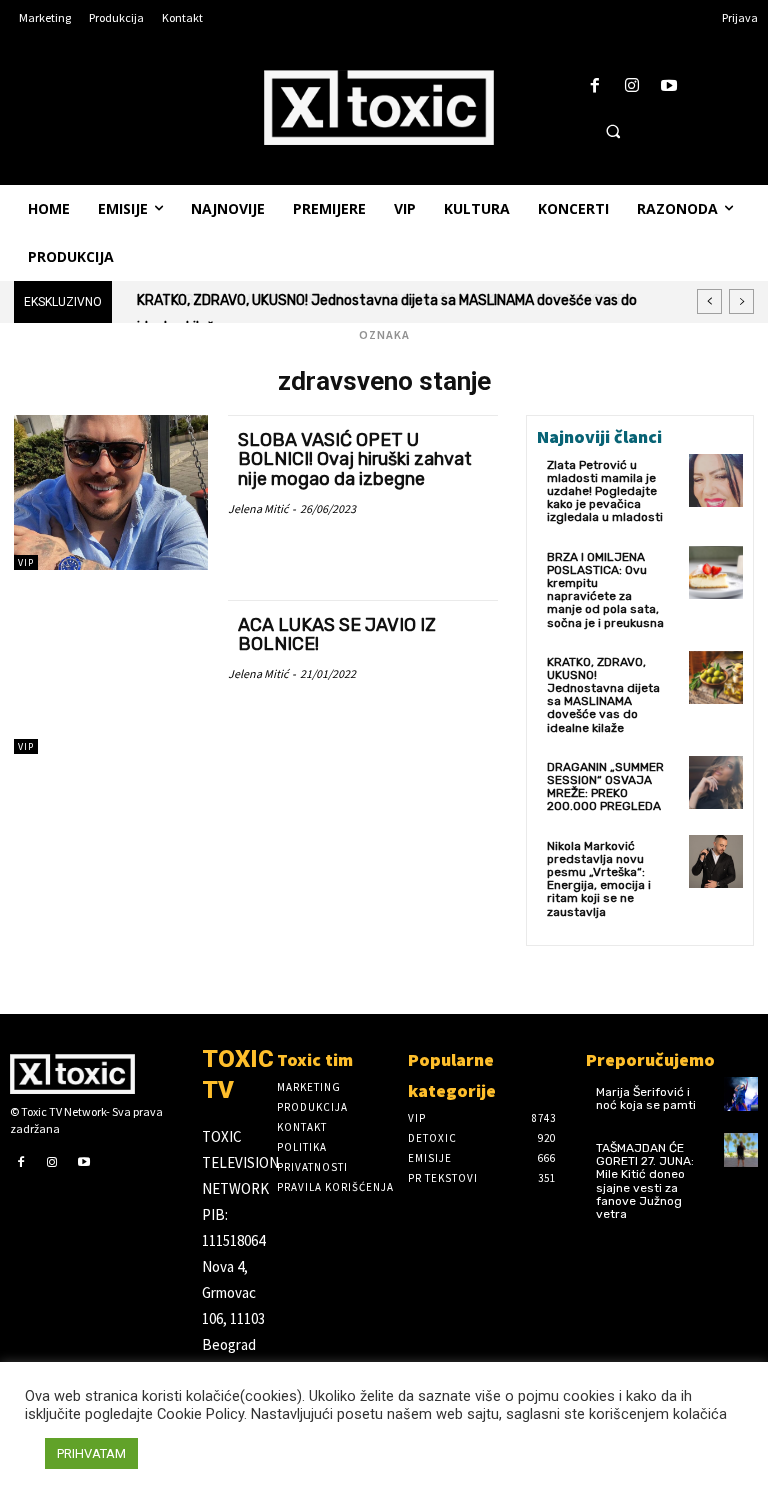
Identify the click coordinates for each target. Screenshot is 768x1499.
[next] (741, 301)
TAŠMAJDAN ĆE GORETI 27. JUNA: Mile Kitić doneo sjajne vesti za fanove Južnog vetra (645, 1181)
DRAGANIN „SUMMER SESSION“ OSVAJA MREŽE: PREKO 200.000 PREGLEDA (386, 300)
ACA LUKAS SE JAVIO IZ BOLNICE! (337, 635)
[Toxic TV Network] (96, 1074)
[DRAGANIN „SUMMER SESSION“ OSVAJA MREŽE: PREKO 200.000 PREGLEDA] (716, 783)
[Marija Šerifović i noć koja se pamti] (741, 1094)
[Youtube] (669, 86)
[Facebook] (594, 86)
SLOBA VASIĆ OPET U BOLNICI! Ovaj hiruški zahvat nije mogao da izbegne (355, 460)
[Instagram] (632, 86)
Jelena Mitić (258, 508)
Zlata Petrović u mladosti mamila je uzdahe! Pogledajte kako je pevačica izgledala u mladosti (605, 491)
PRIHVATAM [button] (91, 1453)
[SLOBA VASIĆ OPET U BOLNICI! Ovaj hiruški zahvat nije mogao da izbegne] (111, 492)
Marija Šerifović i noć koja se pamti (646, 1098)
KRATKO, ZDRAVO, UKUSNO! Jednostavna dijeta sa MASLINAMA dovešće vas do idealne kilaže (603, 695)
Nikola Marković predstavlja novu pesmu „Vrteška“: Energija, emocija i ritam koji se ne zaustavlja (599, 879)
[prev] (709, 301)
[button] (613, 131)
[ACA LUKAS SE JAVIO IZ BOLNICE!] (111, 677)
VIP (26, 562)
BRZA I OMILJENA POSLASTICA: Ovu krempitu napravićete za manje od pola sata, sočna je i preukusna (605, 590)
